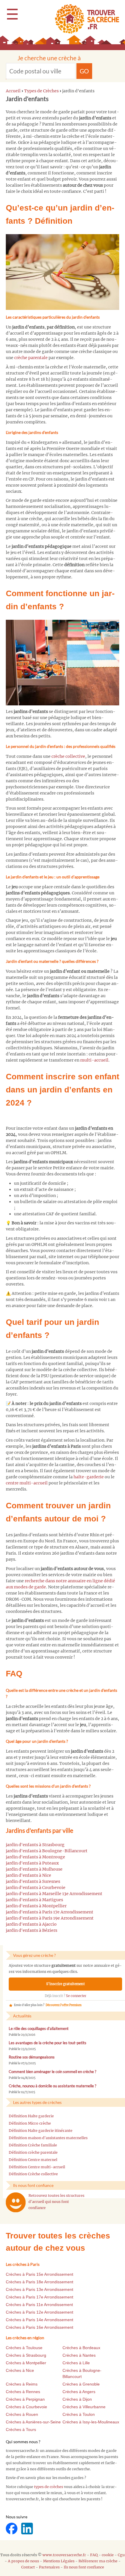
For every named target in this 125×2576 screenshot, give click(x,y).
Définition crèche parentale (33, 2152)
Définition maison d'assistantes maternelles (48, 2138)
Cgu (121, 2555)
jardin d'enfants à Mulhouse (34, 1869)
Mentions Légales (59, 2561)
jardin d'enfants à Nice (28, 1875)
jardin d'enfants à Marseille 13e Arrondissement (54, 1894)
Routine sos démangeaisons (32, 2057)
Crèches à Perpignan (25, 2399)
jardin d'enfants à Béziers (32, 1930)
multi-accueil (94, 1060)
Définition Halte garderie (31, 2116)
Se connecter (76, 1996)
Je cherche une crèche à (49, 58)
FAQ (94, 2555)
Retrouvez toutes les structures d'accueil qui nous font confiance (56, 2202)
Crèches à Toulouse (24, 2348)
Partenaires (49, 2567)
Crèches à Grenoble (81, 2384)
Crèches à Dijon (77, 2399)
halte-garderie (89, 1477)
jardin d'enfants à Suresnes (33, 1881)
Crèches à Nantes (79, 2355)
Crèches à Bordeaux (81, 2348)
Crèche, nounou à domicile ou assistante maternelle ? (52, 2086)
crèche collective (68, 756)
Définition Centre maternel (33, 2160)
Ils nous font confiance (84, 2567)
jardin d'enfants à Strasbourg (35, 1845)
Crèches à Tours (21, 2430)
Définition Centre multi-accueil (37, 2167)
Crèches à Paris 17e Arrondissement (40, 2297)
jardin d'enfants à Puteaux (32, 1863)
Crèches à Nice (20, 2370)
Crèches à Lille (76, 2363)
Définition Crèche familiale (33, 2145)
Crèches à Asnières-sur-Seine (33, 2422)
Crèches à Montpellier (26, 2363)
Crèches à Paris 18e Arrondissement (40, 2282)
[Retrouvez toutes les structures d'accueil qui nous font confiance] (16, 2202)
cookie (108, 2555)
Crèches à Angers (79, 2392)
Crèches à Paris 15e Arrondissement (40, 2274)
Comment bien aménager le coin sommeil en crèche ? (52, 2072)
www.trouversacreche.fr (64, 2555)
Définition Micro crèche (30, 2123)
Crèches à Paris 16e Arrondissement (40, 2327)
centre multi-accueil (27, 1483)
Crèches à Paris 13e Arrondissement (40, 2289)
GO (84, 71)
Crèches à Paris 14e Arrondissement (40, 2320)
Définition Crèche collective (33, 2174)
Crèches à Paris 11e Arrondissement (39, 2305)
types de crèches (49, 2487)
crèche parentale (31, 358)
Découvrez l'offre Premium (64, 2005)
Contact (28, 2567)
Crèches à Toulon (79, 2414)
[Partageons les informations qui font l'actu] (12, 2528)
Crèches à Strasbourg (26, 2355)
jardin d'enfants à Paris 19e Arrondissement (50, 1918)
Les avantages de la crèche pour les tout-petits (48, 2043)
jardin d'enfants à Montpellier (36, 1906)
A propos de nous (23, 2561)
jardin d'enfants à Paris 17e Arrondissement (50, 1912)
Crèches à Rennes (23, 2392)
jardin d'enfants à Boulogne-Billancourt (47, 1851)
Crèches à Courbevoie (26, 2407)
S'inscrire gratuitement (66, 1984)
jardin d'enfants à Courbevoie (36, 1888)
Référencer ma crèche (98, 2561)
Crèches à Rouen (22, 2414)
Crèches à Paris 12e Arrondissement (40, 2312)
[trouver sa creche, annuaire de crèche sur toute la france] (85, 19)
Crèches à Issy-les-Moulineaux (91, 2422)
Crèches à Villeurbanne (84, 2407)
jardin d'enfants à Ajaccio (31, 1924)
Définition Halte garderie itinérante (41, 2131)
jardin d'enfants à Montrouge (35, 1857)
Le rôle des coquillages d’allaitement (39, 2029)
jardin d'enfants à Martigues (34, 1900)
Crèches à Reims (22, 2384)
